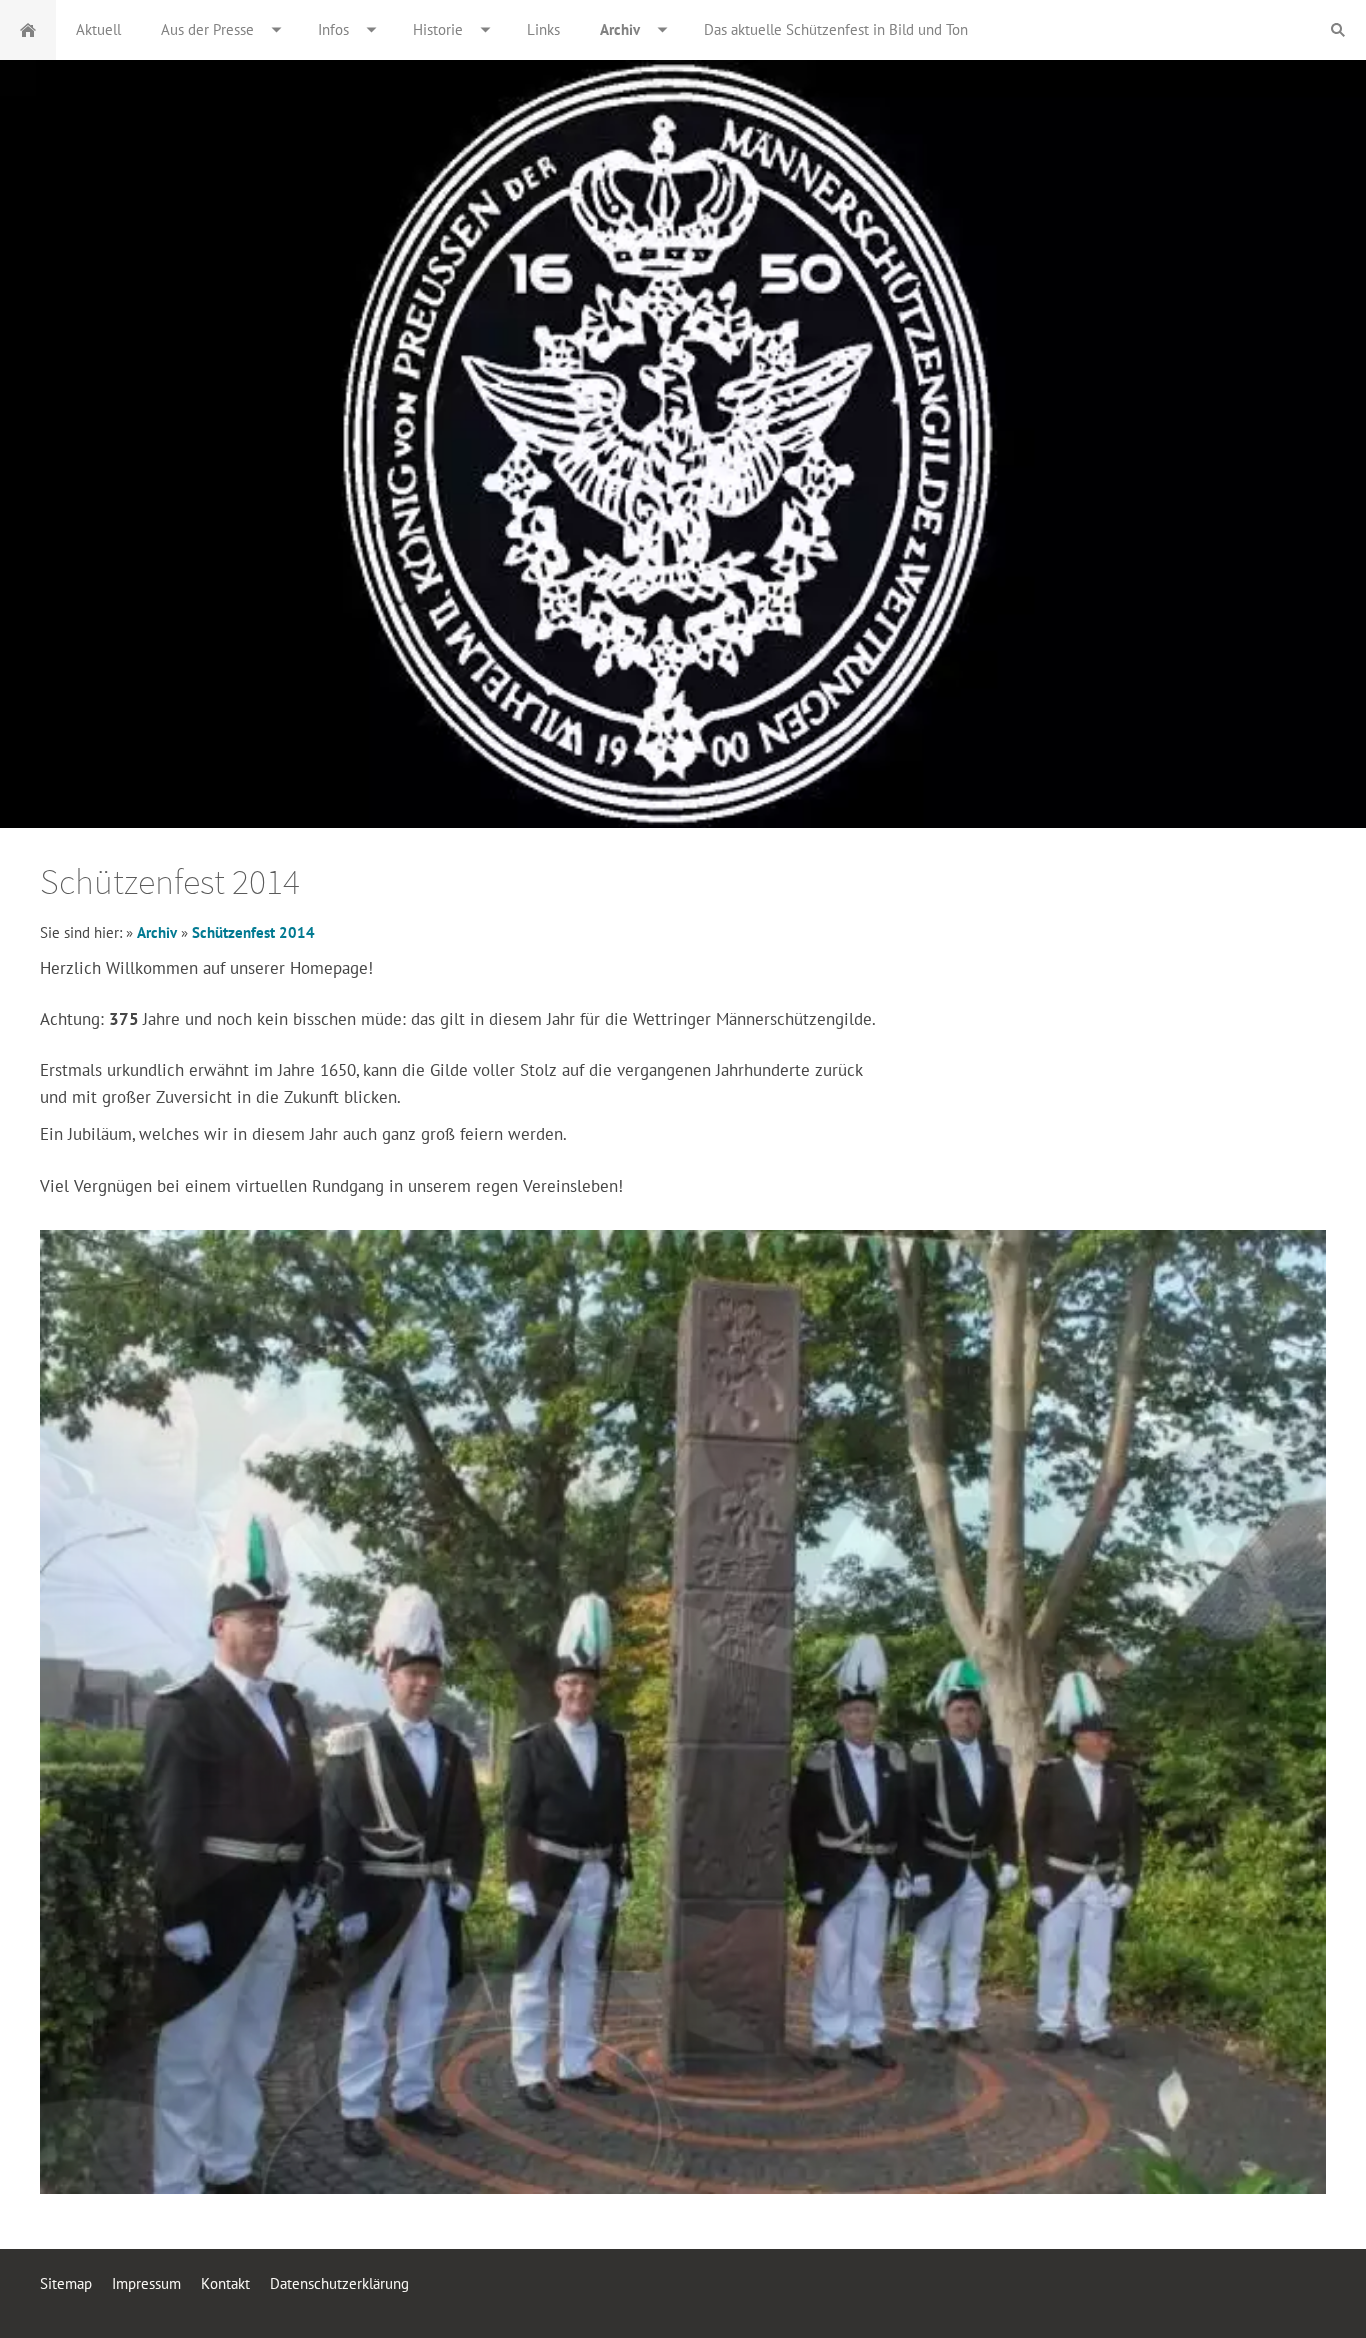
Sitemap (66, 2283)
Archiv (159, 932)
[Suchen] (1338, 30)
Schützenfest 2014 (253, 932)
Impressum (146, 2283)
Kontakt (225, 2283)
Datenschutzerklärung (339, 2283)
